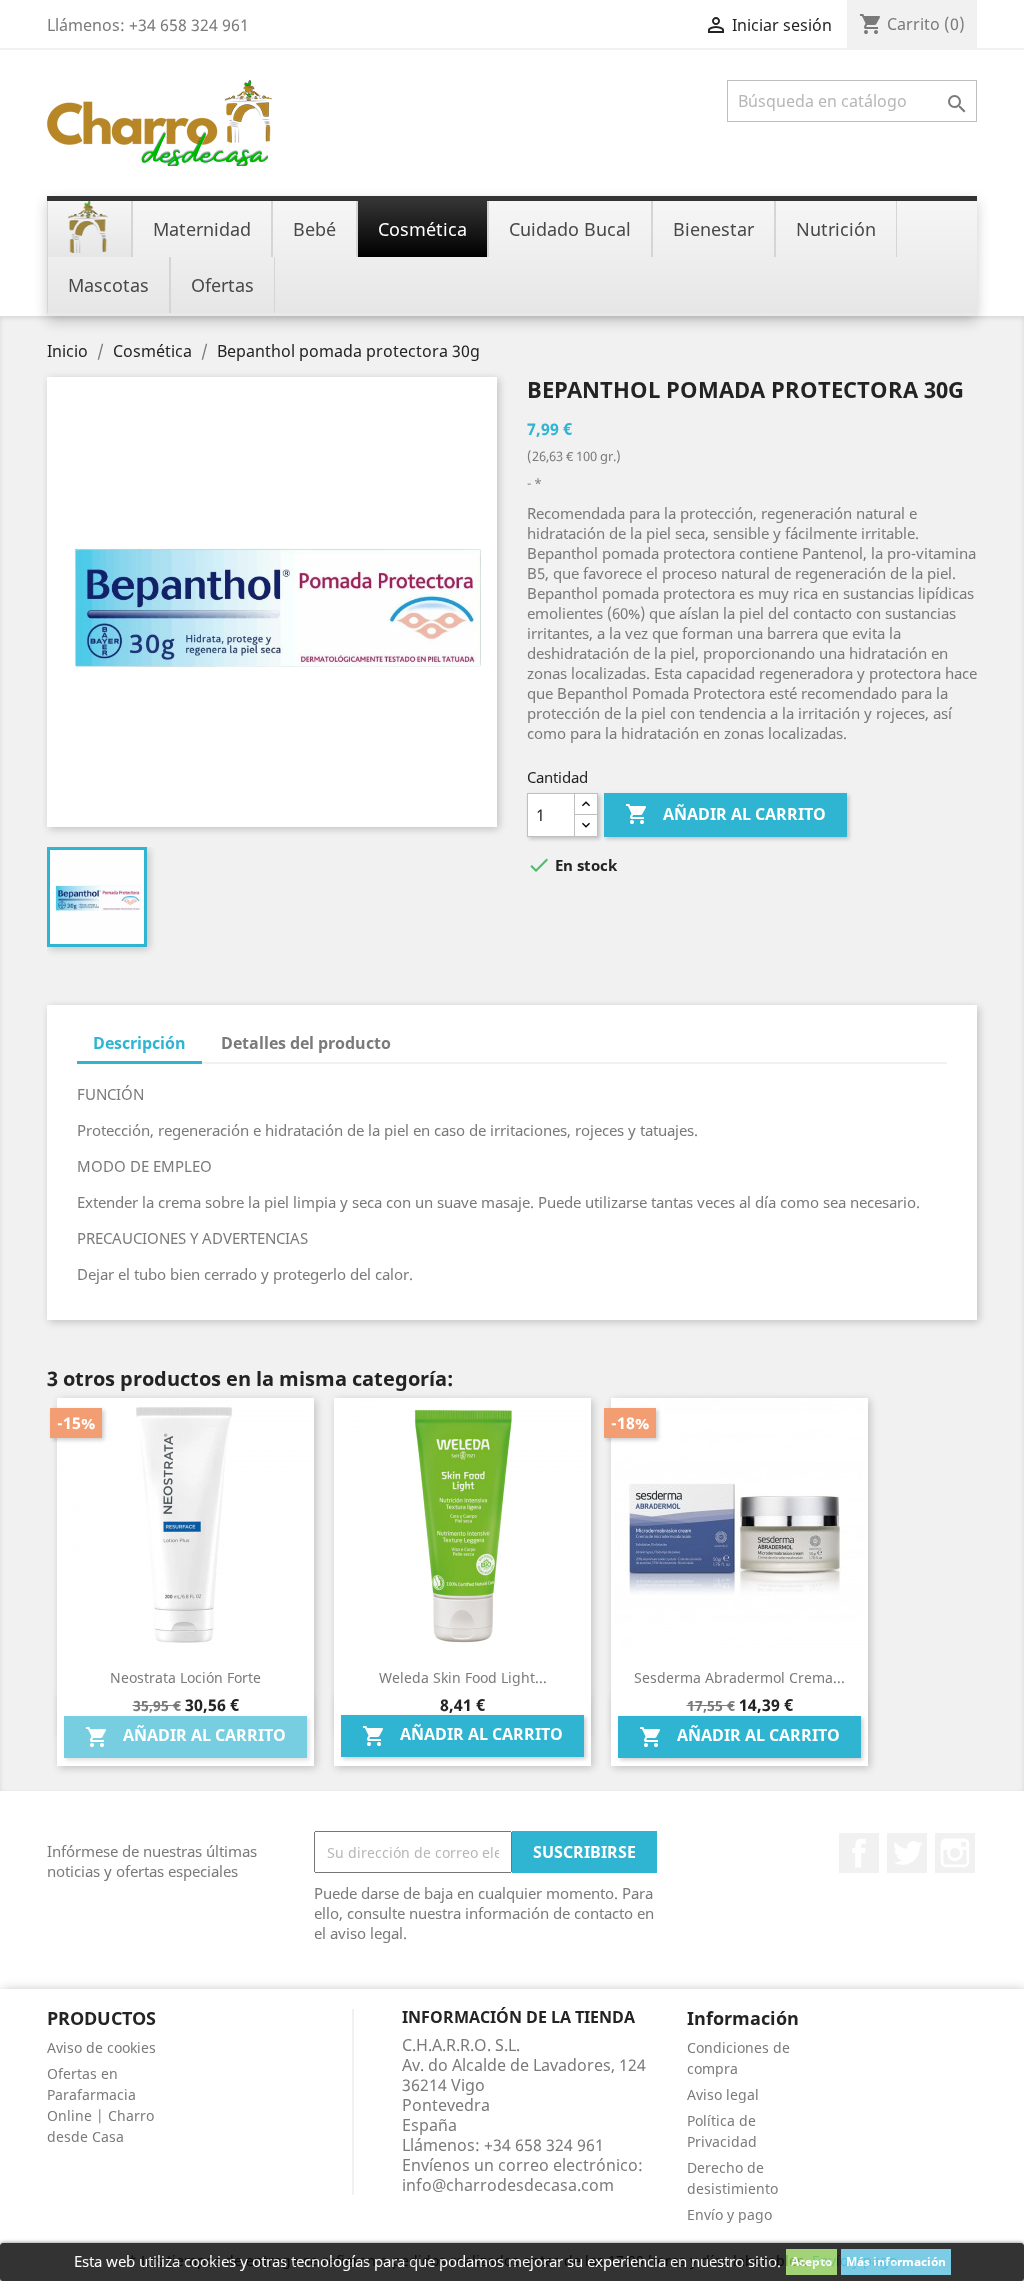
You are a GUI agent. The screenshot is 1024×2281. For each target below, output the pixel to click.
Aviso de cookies (101, 2047)
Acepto (811, 2261)
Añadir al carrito (725, 814)
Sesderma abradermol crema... (739, 1677)
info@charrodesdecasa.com (508, 2185)
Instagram (955, 1853)
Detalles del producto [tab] (306, 1043)
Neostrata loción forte (185, 1677)
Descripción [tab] (139, 1043)
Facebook (859, 1853)
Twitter (907, 1853)
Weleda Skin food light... (463, 1677)
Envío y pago (729, 2214)
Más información (896, 2261)
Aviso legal (723, 2094)
